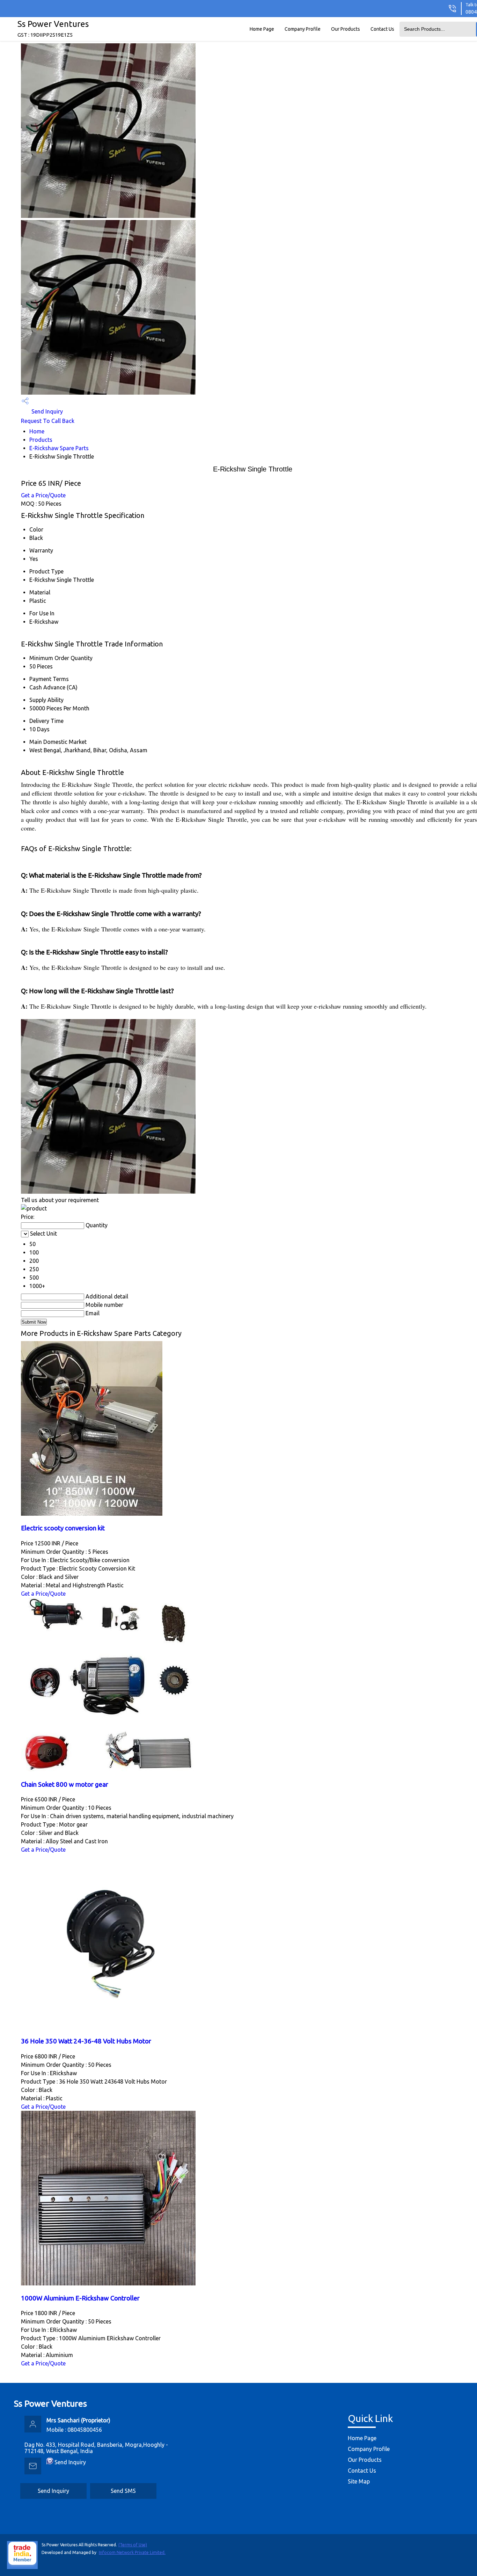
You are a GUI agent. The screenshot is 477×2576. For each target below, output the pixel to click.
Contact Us (382, 29)
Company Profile (303, 29)
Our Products (346, 29)
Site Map (359, 2481)
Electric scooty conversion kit (63, 1528)
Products (41, 440)
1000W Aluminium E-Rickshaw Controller (80, 2298)
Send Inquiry (46, 411)
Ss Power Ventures (53, 28)
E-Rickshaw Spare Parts (59, 448)
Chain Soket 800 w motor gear (65, 1784)
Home (37, 431)
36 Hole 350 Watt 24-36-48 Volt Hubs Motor (86, 2041)
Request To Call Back (48, 421)
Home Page (262, 29)
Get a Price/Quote (43, 495)
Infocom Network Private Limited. (132, 2552)
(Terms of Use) (133, 2545)
